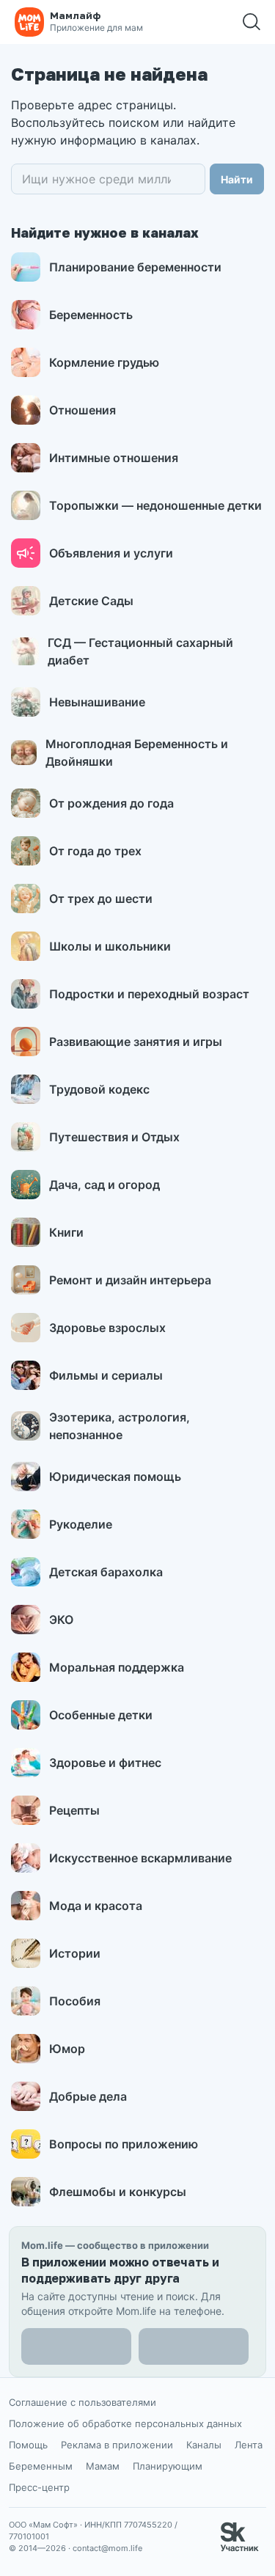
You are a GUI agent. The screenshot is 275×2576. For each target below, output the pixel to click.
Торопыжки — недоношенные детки (155, 505)
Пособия (75, 2001)
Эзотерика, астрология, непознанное (120, 1426)
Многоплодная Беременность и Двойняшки (137, 753)
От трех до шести (101, 899)
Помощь (28, 2445)
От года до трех (95, 851)
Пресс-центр (39, 2487)
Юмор (67, 2049)
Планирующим (168, 2466)
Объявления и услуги (111, 553)
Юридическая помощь (115, 1477)
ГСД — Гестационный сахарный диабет (140, 651)
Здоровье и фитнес (105, 1763)
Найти (237, 179)
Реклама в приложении (117, 2445)
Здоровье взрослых (107, 1328)
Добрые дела (88, 2096)
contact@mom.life (107, 2548)
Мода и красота (96, 1906)
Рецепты (74, 1810)
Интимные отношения (114, 458)
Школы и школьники (110, 946)
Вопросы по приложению (124, 2144)
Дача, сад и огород (104, 1185)
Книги (66, 1232)
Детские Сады (91, 601)
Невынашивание (97, 702)
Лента (249, 2445)
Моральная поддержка (117, 1667)
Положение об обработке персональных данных (125, 2423)
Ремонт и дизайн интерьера (130, 1280)
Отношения (82, 410)
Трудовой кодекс (99, 1089)
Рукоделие (81, 1524)
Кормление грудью (104, 362)
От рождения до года (111, 803)
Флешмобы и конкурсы (118, 2192)
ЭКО (61, 1620)
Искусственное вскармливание (140, 1858)
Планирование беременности (135, 267)
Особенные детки (101, 1715)
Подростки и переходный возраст (149, 994)
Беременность (91, 315)
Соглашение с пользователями (82, 2402)
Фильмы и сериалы (106, 1375)
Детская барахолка (106, 1572)
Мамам (103, 2466)
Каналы (204, 2445)
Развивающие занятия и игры (136, 1042)
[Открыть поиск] (252, 22)
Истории (75, 1953)
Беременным (41, 2466)
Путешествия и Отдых (114, 1137)
